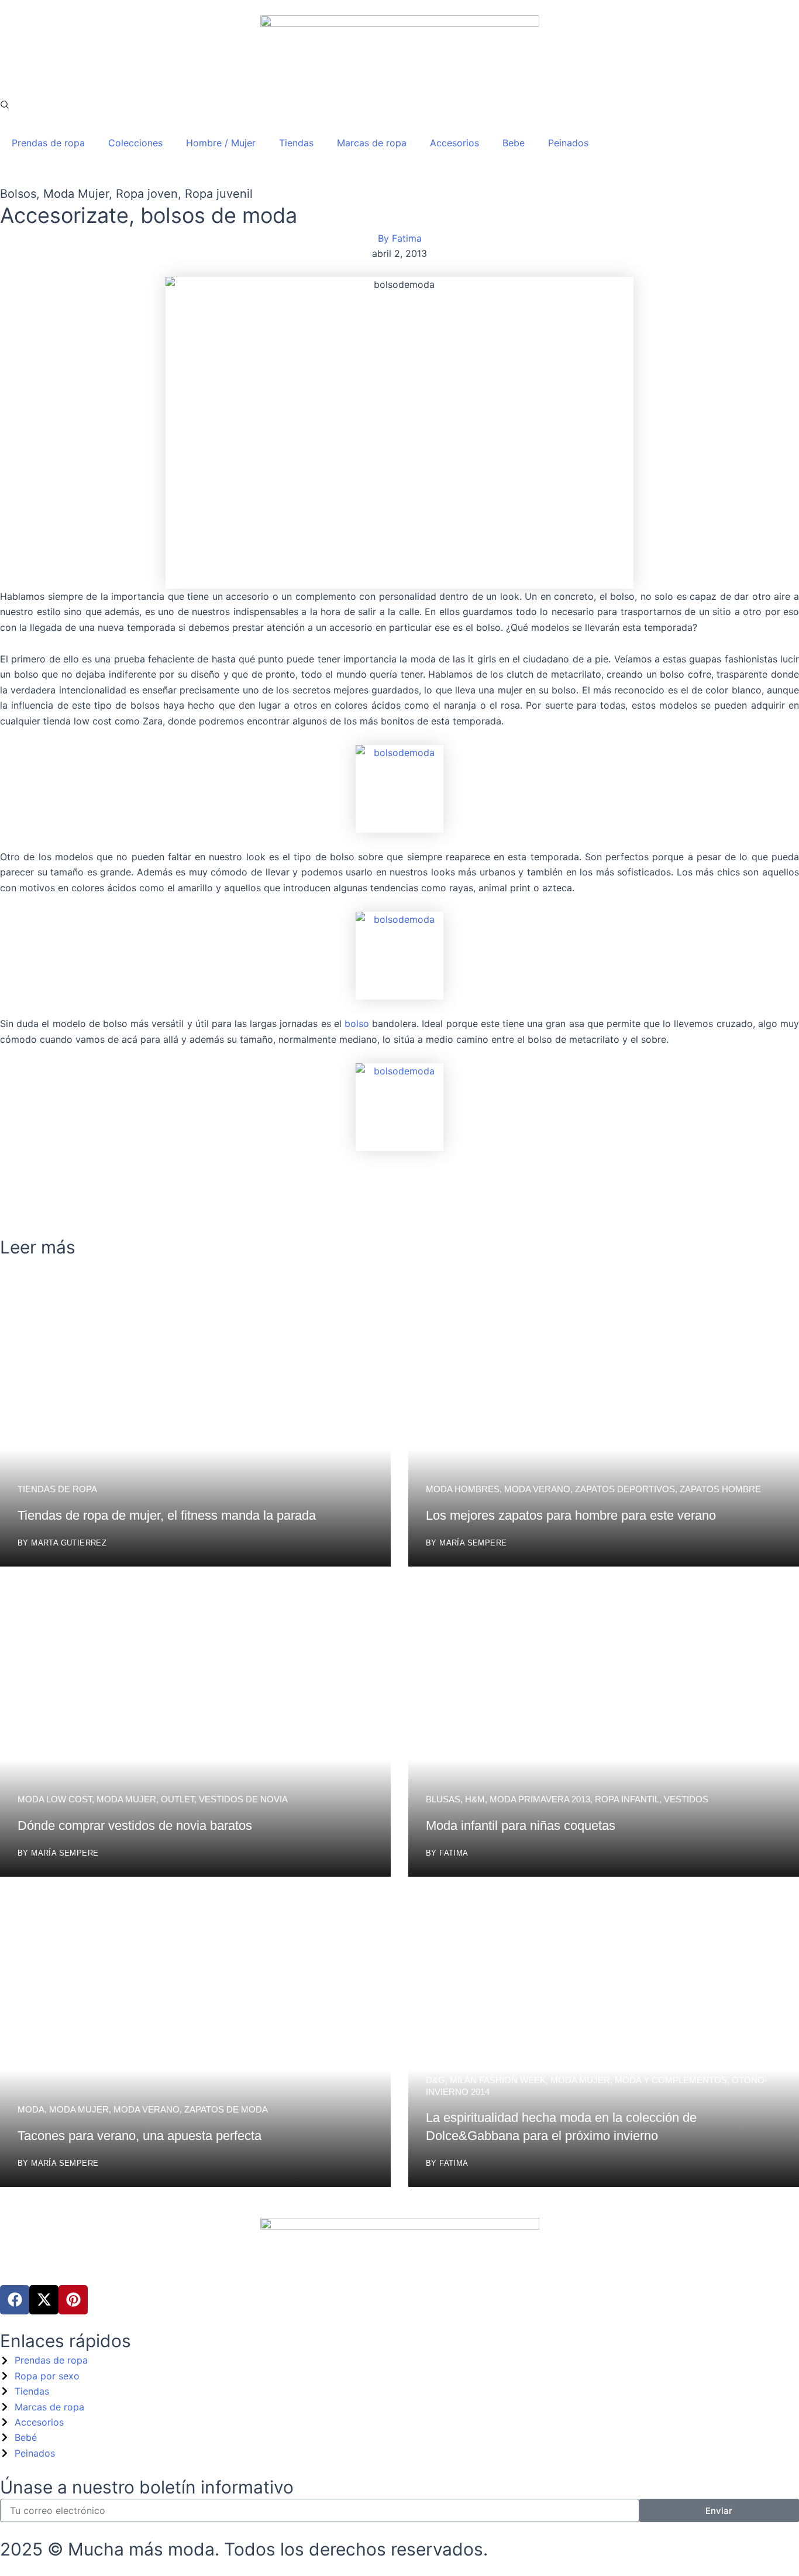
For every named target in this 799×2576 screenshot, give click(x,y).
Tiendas (296, 143)
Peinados (568, 143)
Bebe (514, 143)
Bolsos (18, 194)
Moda (31, 2109)
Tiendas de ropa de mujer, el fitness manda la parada (167, 1515)
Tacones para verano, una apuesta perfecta (140, 2136)
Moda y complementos (671, 2080)
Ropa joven (147, 194)
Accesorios (454, 143)
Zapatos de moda (226, 2109)
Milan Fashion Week (498, 2080)
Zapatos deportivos (625, 1489)
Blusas (443, 1799)
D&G (435, 2080)
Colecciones (135, 143)
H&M (475, 1799)
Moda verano (537, 1489)
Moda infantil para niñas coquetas (521, 1825)
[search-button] (5, 105)
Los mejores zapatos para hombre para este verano (571, 1515)
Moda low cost (55, 1799)
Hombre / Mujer (221, 143)
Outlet (178, 1799)
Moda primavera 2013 (540, 1799)
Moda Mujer (76, 194)
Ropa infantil (627, 1799)
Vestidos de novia (243, 1799)
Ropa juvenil (219, 194)
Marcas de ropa (372, 143)
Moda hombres (463, 1489)
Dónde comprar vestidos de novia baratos (135, 1825)
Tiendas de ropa (57, 1489)
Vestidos (686, 1799)
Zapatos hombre (720, 1489)
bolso (358, 1023)
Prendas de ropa (48, 143)
